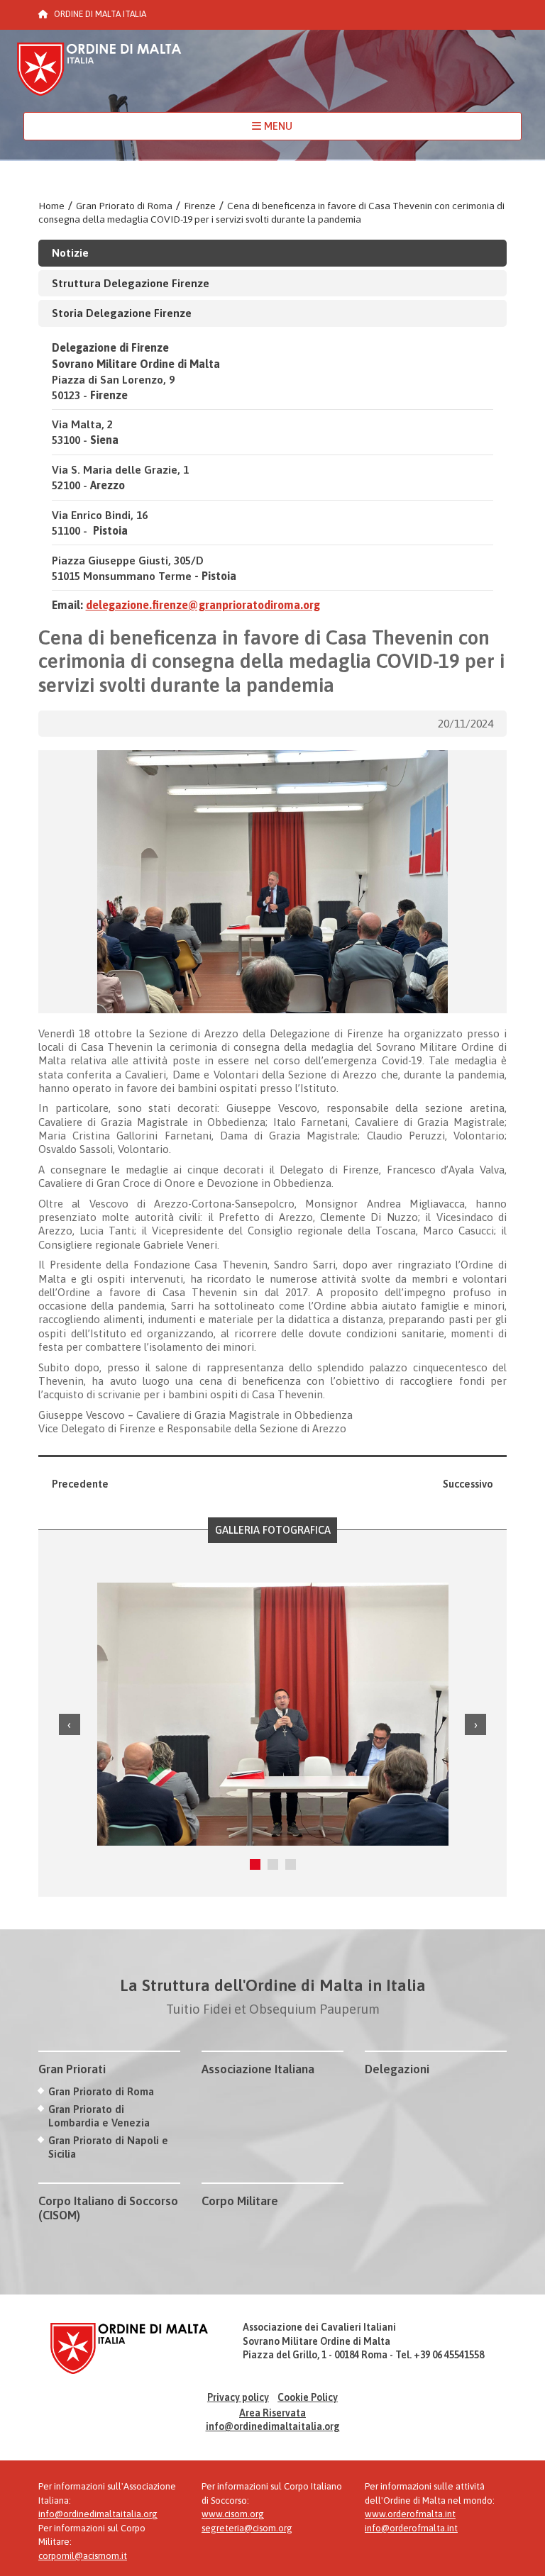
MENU (277, 126)
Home (51, 206)
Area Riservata (272, 2413)
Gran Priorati (72, 2069)
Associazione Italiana (258, 2069)
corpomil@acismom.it (83, 2556)
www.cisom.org (233, 2514)
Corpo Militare (240, 2201)
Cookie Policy (308, 2397)
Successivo (468, 1484)
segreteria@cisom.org (247, 2528)
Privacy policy (238, 2397)
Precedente (80, 1484)
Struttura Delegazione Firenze (131, 283)
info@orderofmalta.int (411, 2528)
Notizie (70, 252)
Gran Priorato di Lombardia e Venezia (99, 2116)
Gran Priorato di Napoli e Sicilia (108, 2147)
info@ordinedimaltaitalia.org (273, 2426)
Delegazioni (397, 2069)
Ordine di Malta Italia (99, 76)
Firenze (200, 206)
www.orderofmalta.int (410, 2514)
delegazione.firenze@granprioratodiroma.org (203, 605)
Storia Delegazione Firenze (122, 313)
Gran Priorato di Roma (124, 206)
